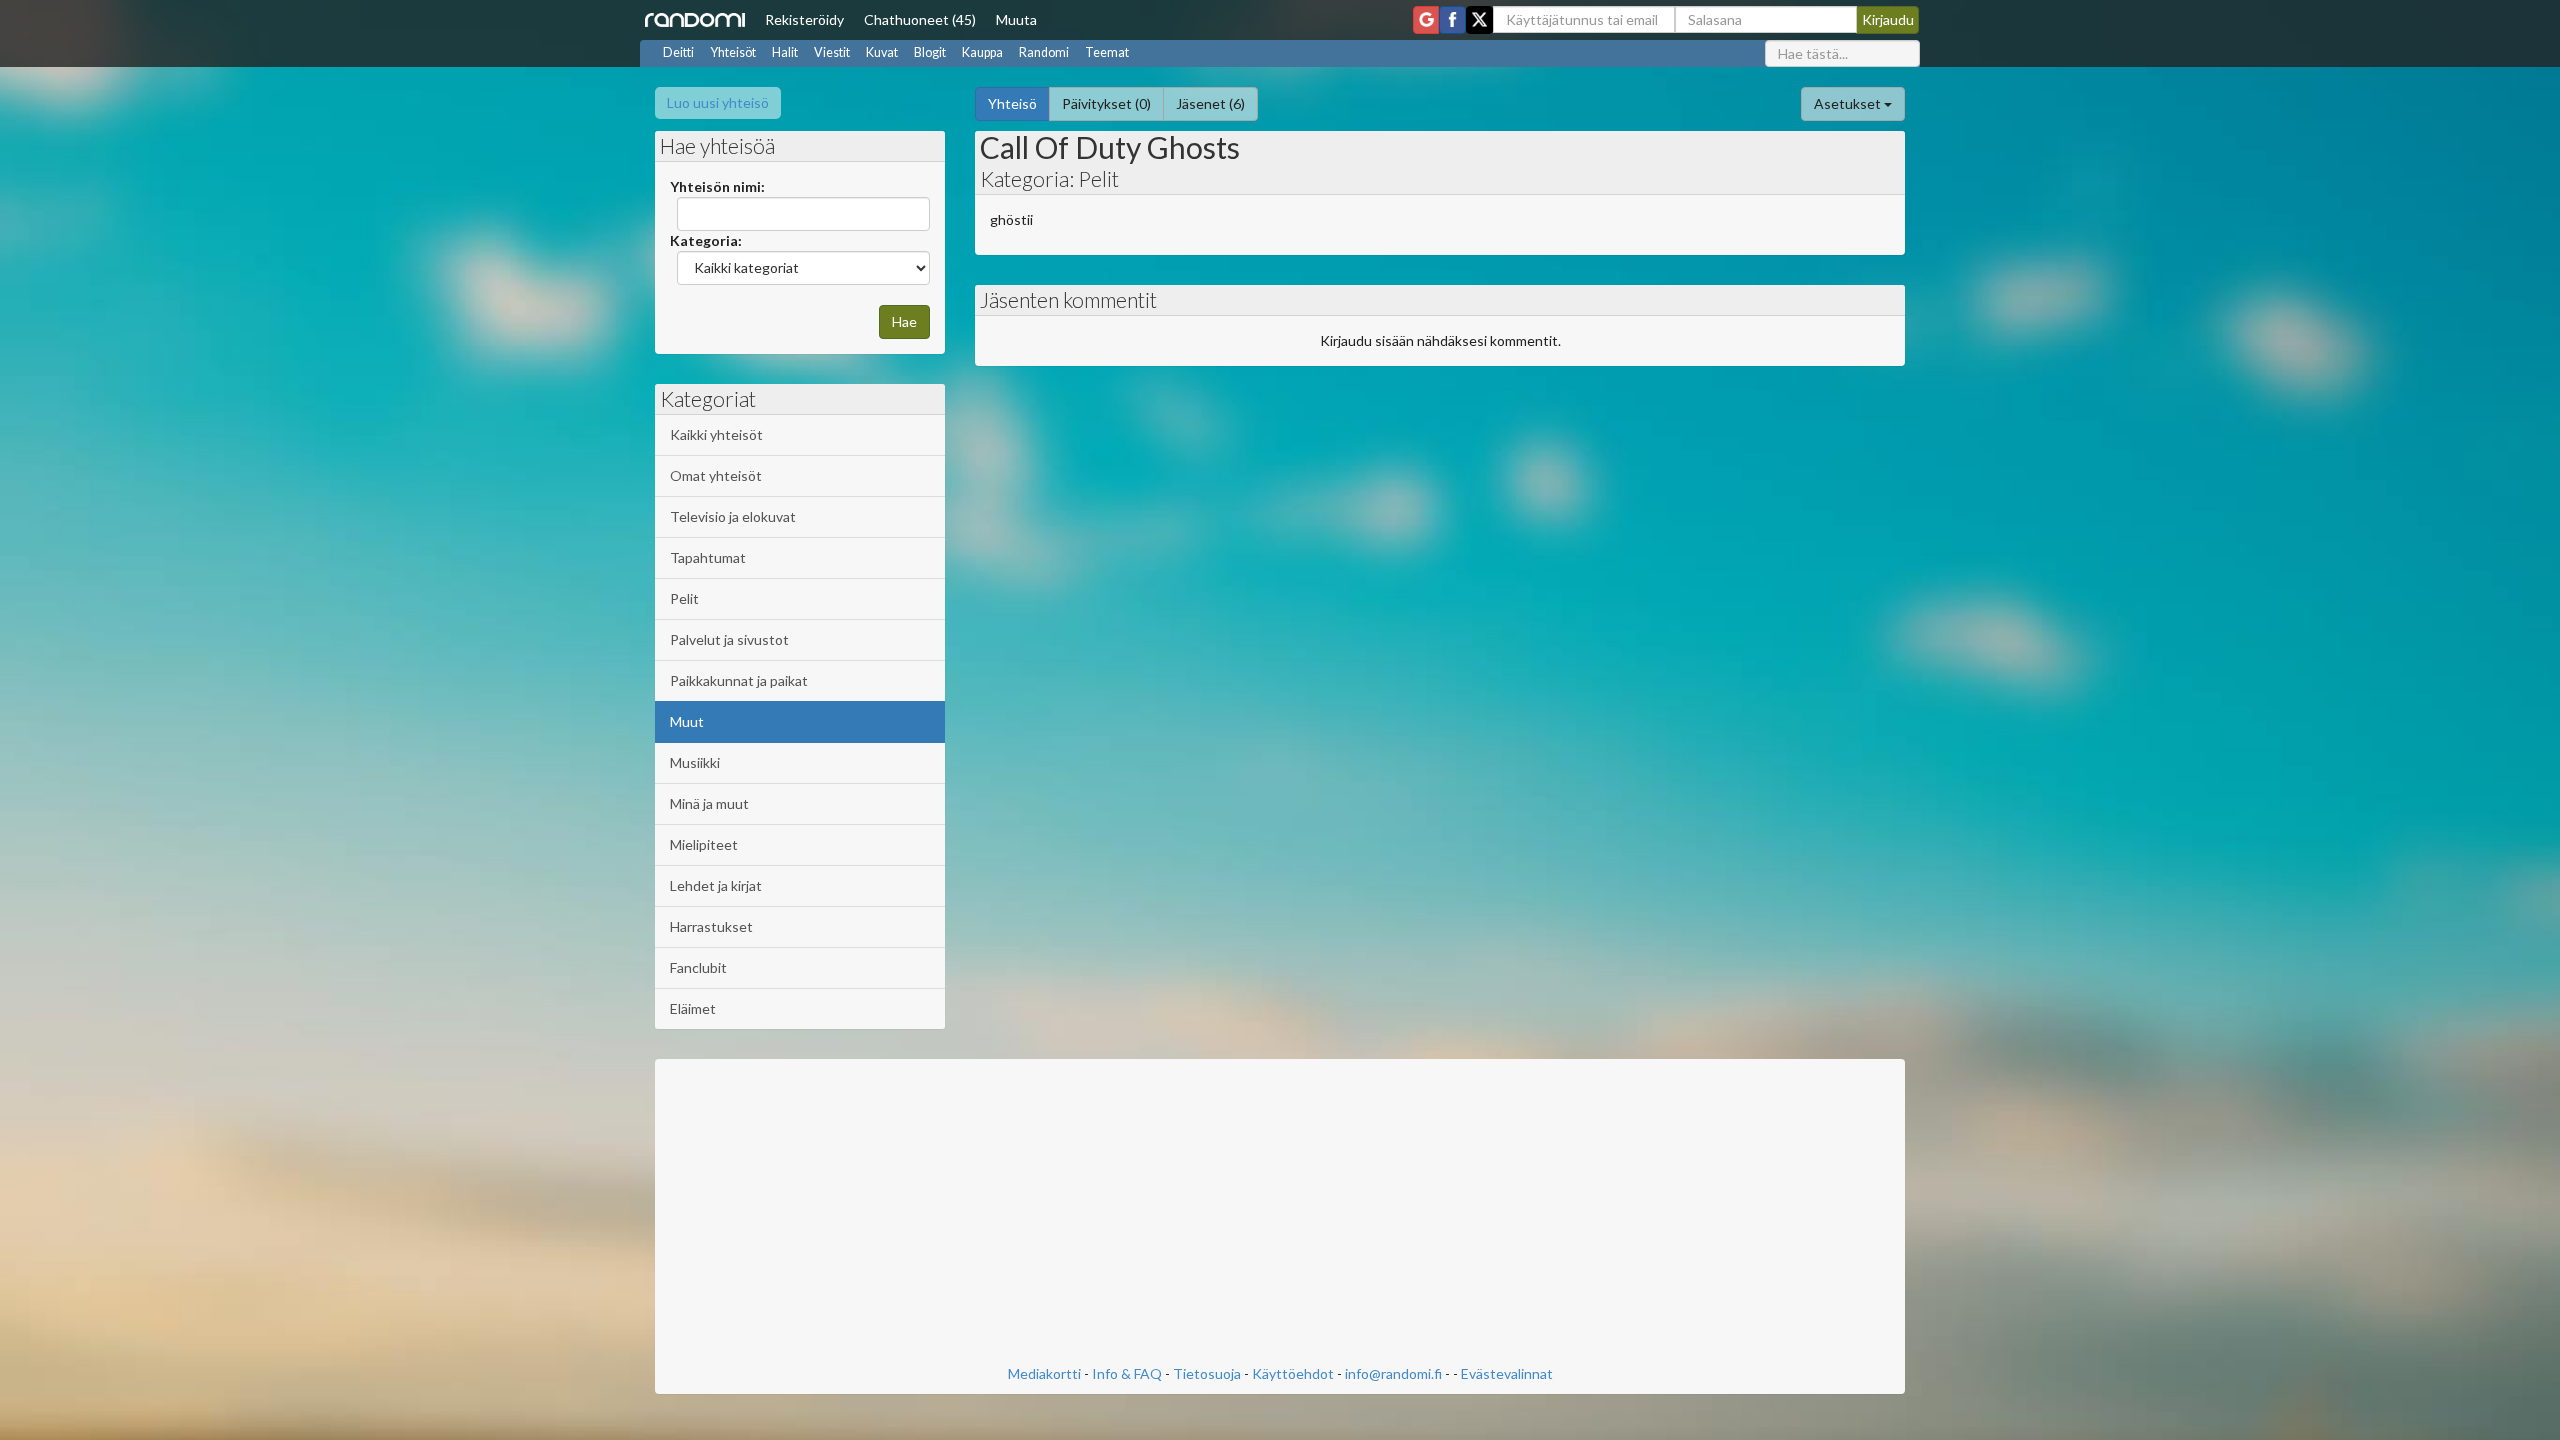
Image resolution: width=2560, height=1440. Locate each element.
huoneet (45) (920, 19)
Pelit (684, 598)
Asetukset (1849, 103)
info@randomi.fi (1393, 1373)
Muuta (1016, 19)
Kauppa (982, 52)
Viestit (832, 52)
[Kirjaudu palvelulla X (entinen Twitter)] (1479, 20)
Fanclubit (698, 967)
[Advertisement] (1280, 1214)
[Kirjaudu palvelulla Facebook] (1452, 20)
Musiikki (695, 762)
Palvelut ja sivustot (729, 639)
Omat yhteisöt (716, 475)
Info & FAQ (1127, 1373)
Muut (687, 721)
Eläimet (693, 1008)
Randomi (1044, 52)
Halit (785, 52)
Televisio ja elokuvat (733, 516)
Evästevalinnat (1507, 1373)
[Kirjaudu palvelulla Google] (1426, 20)
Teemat (1107, 52)
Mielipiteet (704, 844)
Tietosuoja (1207, 1373)
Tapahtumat (708, 557)
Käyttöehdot (1293, 1373)
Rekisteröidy (804, 19)
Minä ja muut (709, 803)
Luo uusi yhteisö (718, 102)
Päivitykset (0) (1106, 103)
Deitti (678, 52)
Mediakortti (1044, 1373)
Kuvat (882, 52)
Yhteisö (1012, 103)
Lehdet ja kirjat (716, 885)
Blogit (930, 52)
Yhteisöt (733, 52)
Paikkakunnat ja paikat (739, 680)
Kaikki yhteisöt (716, 434)
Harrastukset (711, 926)
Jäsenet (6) (1210, 103)
